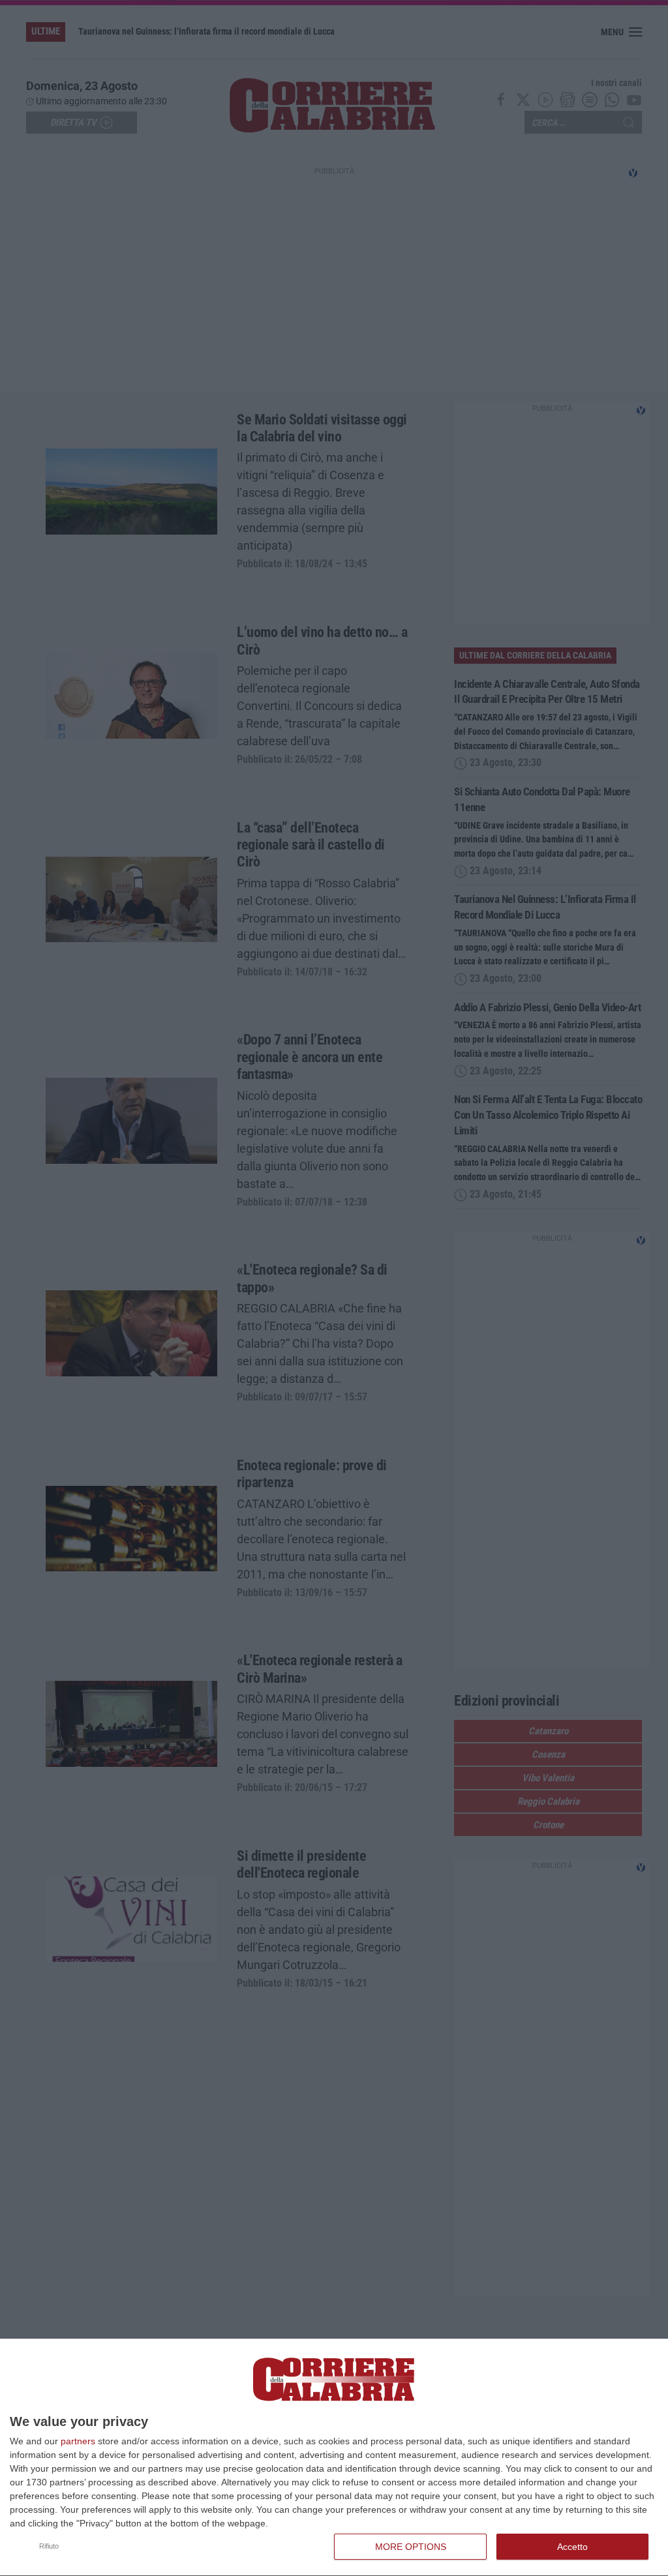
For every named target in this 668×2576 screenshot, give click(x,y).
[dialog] (334, 2458)
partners (78, 2441)
